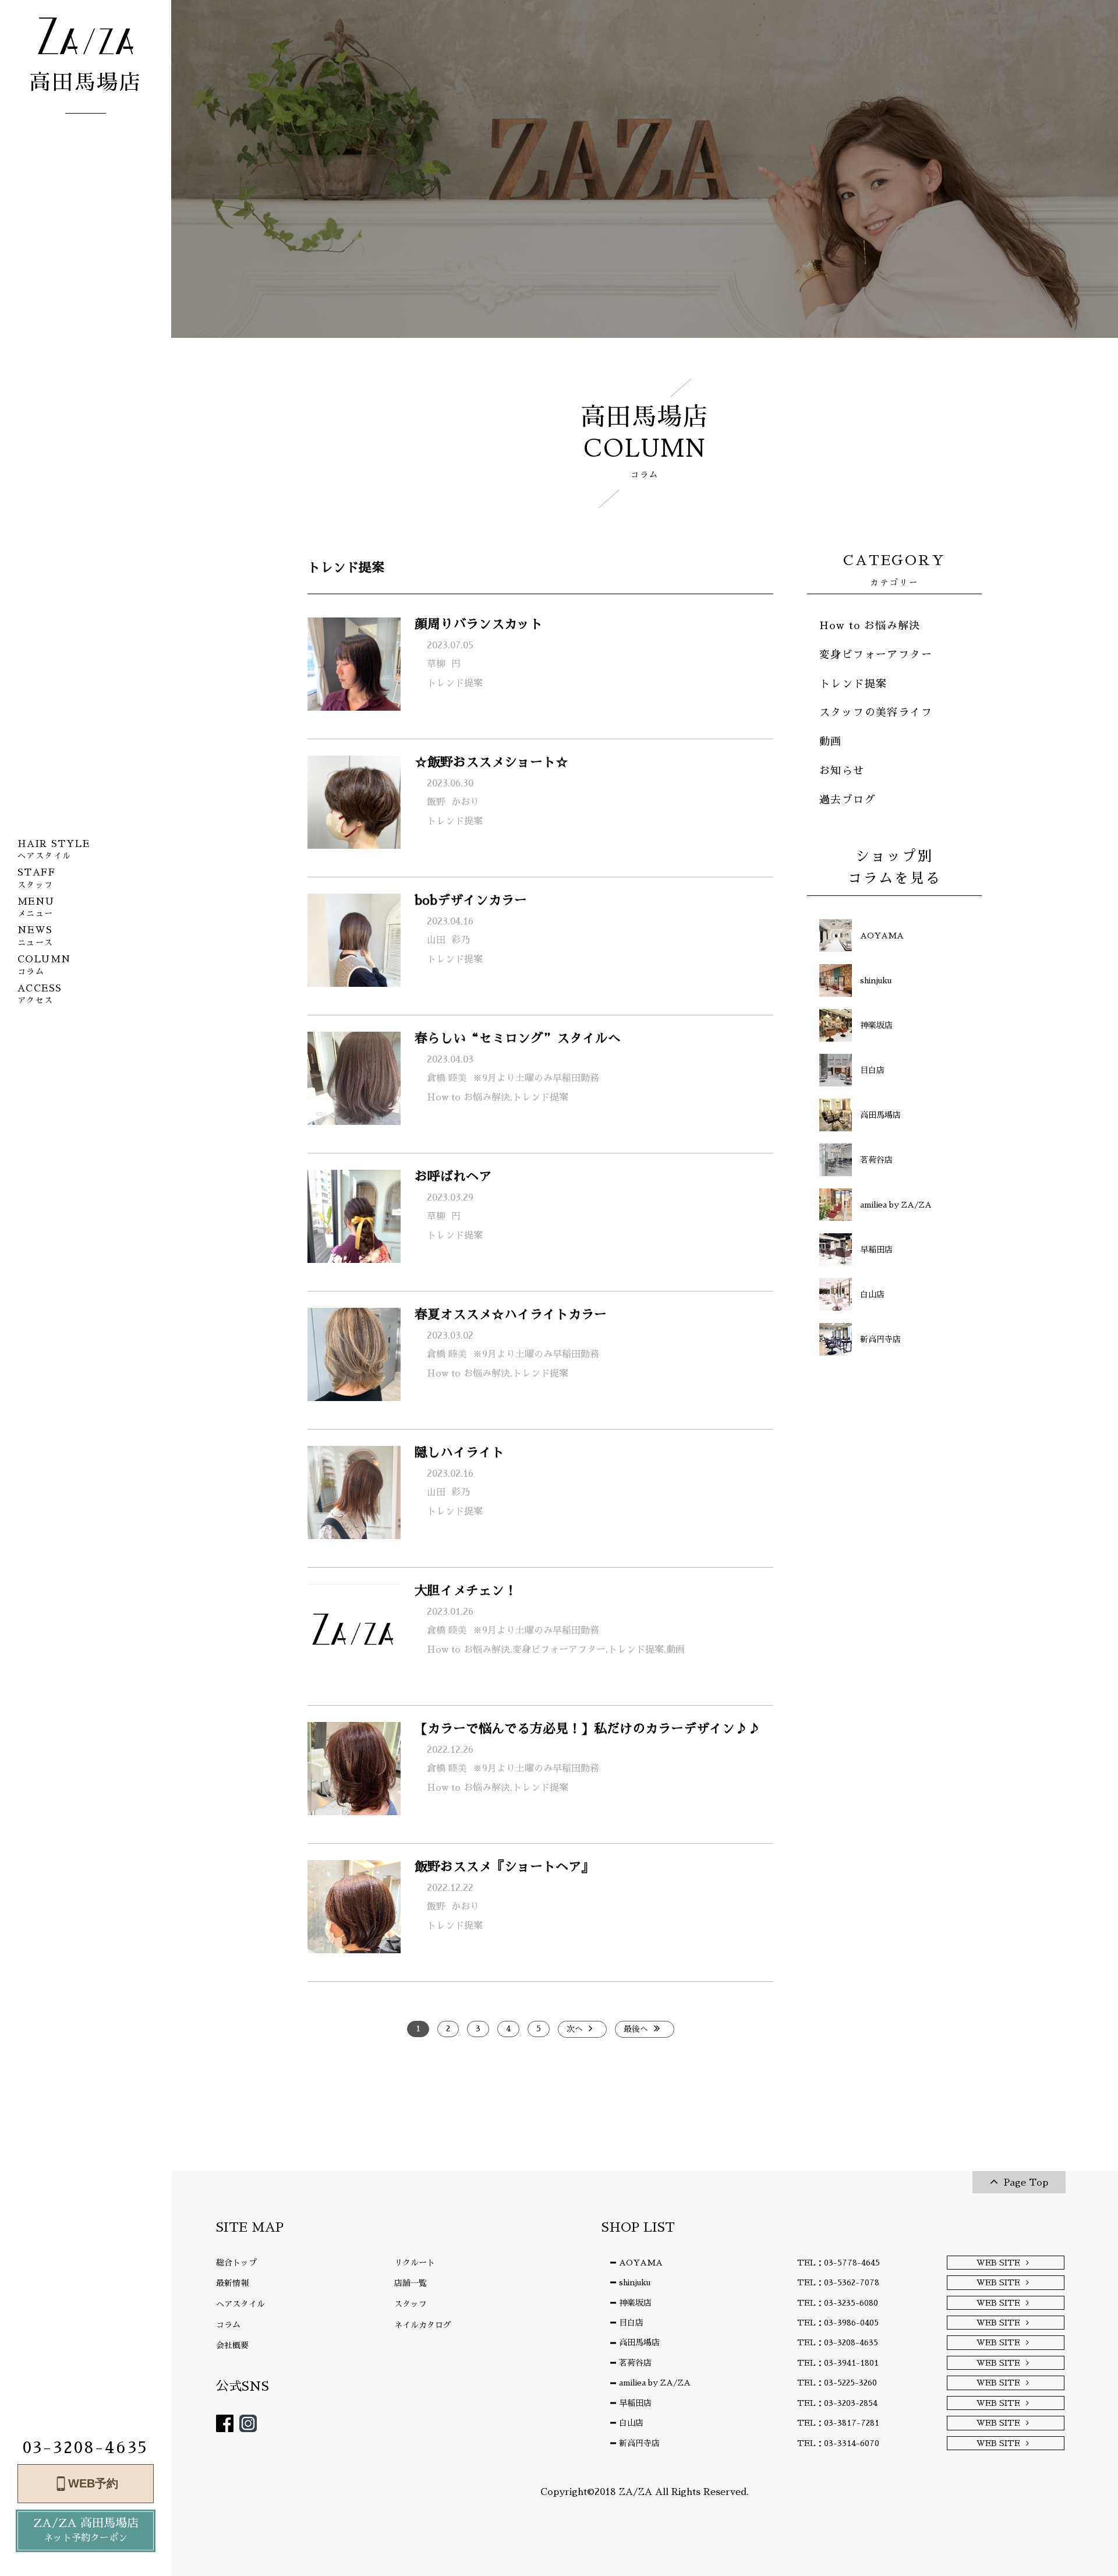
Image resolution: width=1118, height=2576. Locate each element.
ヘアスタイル (240, 2304)
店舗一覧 (411, 2283)
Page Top (1026, 2183)
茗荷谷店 (635, 2363)
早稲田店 (635, 2403)
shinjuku (635, 2282)
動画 (831, 742)
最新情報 (232, 2283)
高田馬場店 (639, 2342)
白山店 (631, 2423)
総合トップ (236, 2263)
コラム (228, 2325)
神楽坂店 (635, 2303)
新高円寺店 (639, 2443)
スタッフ (411, 2304)
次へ (575, 2029)
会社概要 (232, 2345)
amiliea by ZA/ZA (655, 2383)
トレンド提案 (853, 684)
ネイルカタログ (423, 2325)
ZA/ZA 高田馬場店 (86, 2530)
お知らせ (842, 771)
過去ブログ (848, 800)
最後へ (636, 2029)
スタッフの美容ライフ (876, 712)
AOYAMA (641, 2263)
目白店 (631, 2323)
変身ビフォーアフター (876, 655)
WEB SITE (998, 2263)
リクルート (415, 2263)
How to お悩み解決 (870, 626)
